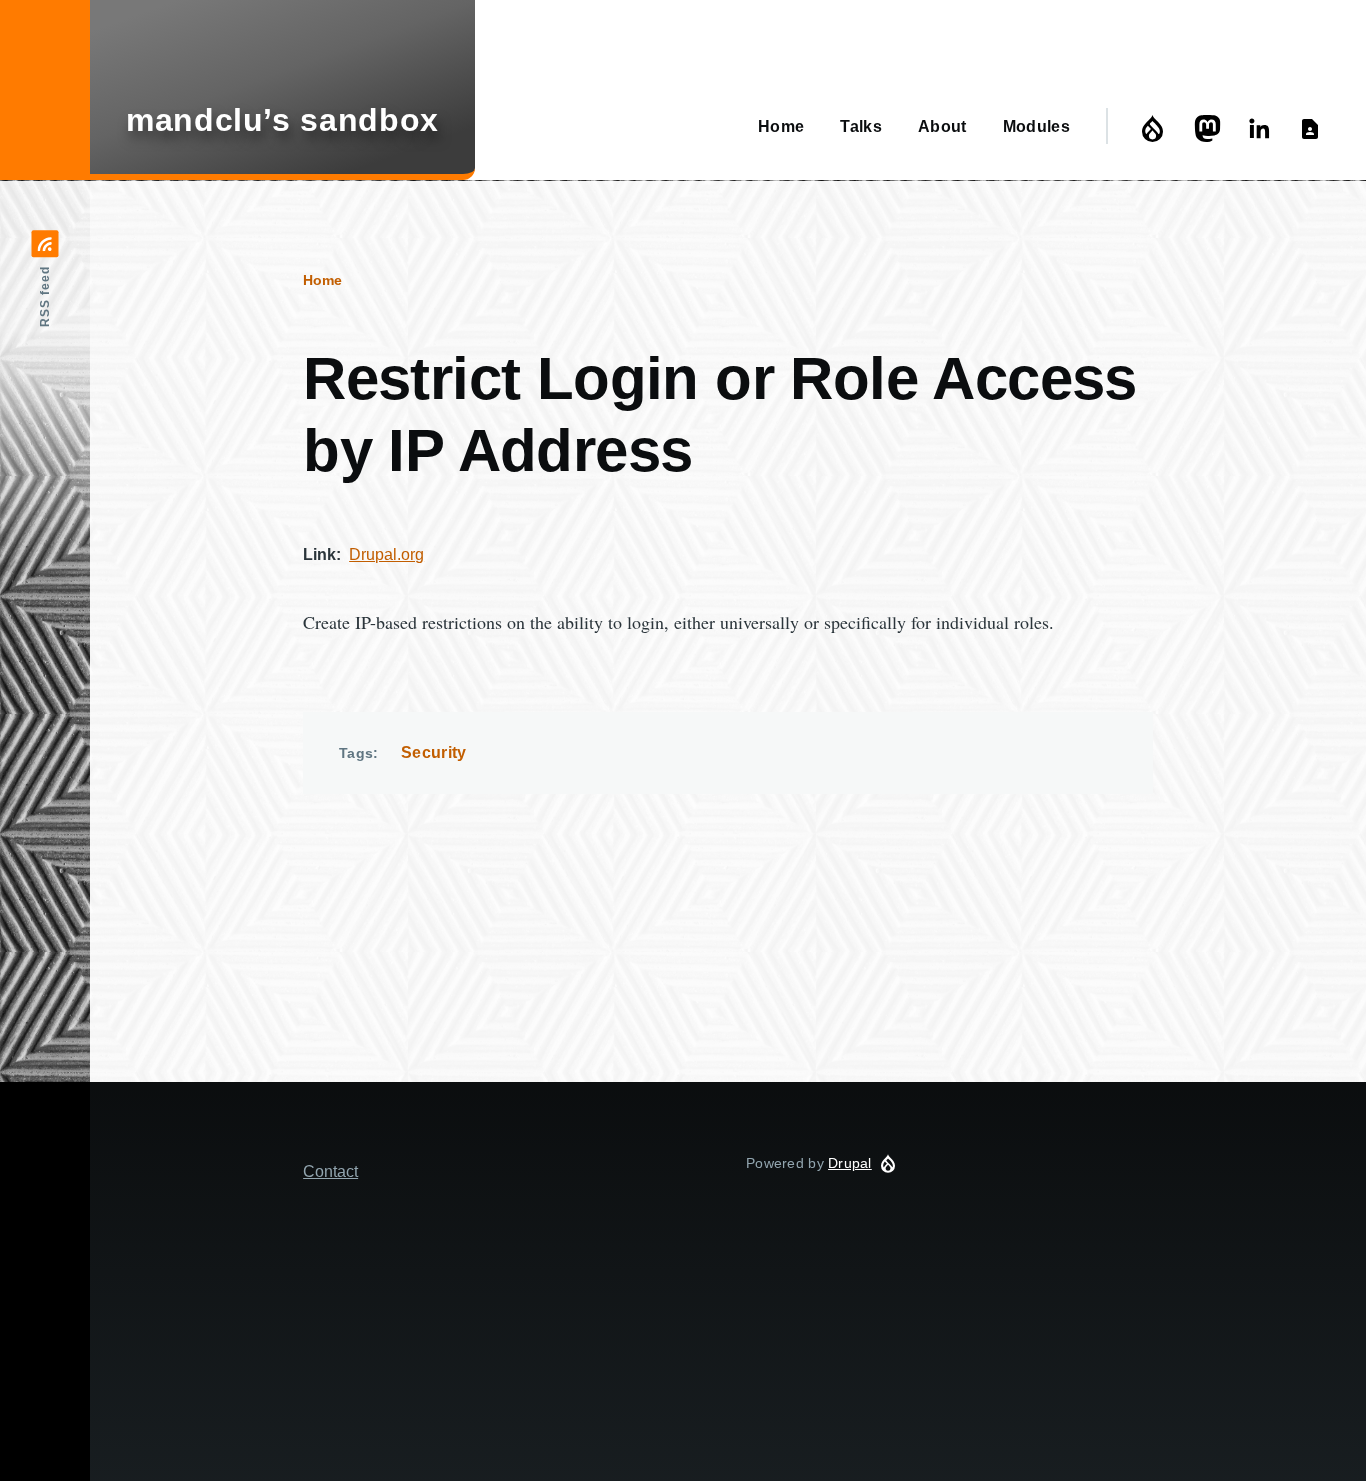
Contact (1314, 128)
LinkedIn (1262, 128)
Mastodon (1210, 128)
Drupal (1158, 128)
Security (434, 752)
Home (322, 280)
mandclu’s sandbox (282, 120)
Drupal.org (386, 554)
